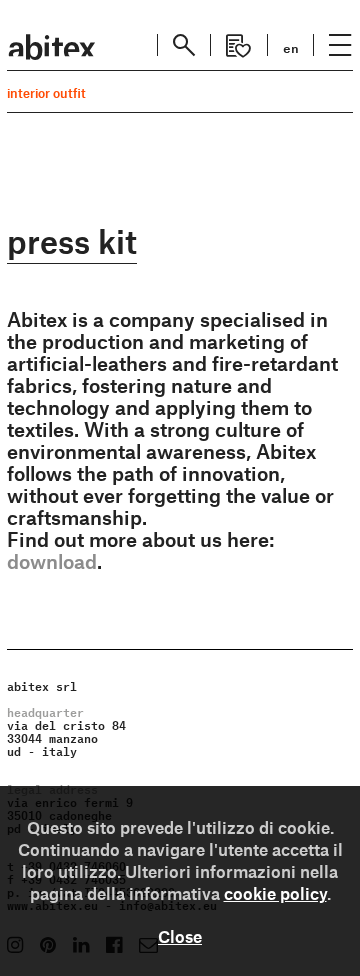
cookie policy (275, 893)
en (291, 46)
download (52, 561)
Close (180, 936)
